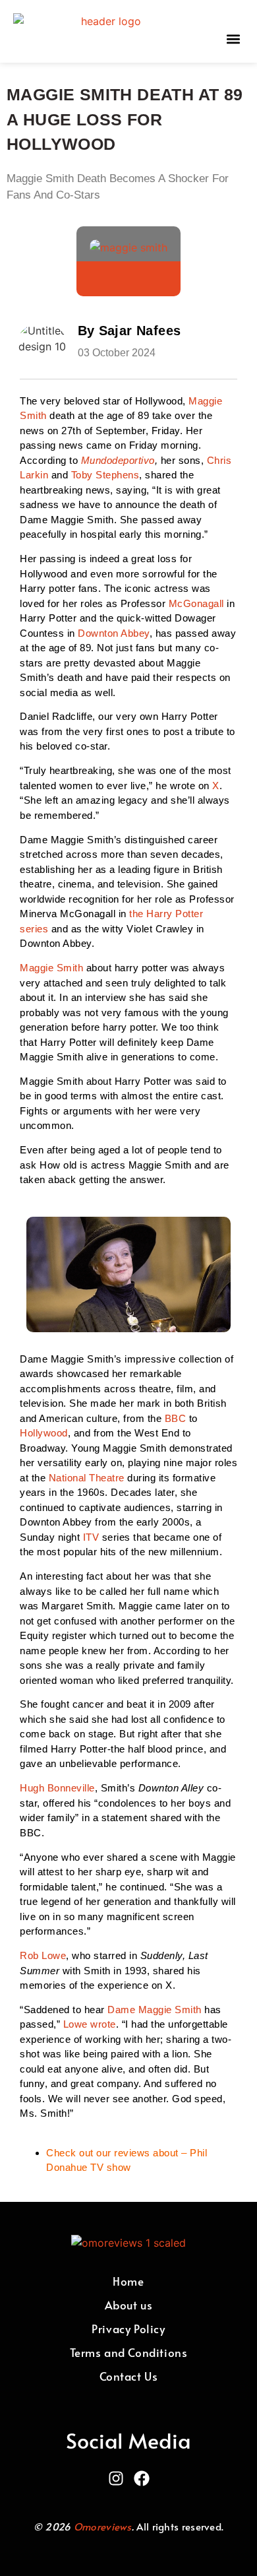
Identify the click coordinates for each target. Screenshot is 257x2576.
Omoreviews (103, 2526)
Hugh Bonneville (57, 1788)
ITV (93, 1537)
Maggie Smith (51, 968)
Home (128, 2281)
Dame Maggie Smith (155, 2010)
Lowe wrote (90, 2024)
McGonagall (198, 603)
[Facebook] (142, 2478)
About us (129, 2305)
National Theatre (87, 1478)
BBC (177, 1418)
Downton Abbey (114, 633)
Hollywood (44, 1433)
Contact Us (129, 2376)
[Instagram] (116, 2478)
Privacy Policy (128, 2329)
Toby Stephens (105, 475)
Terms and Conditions (129, 2352)
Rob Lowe (43, 1955)
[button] (233, 39)
